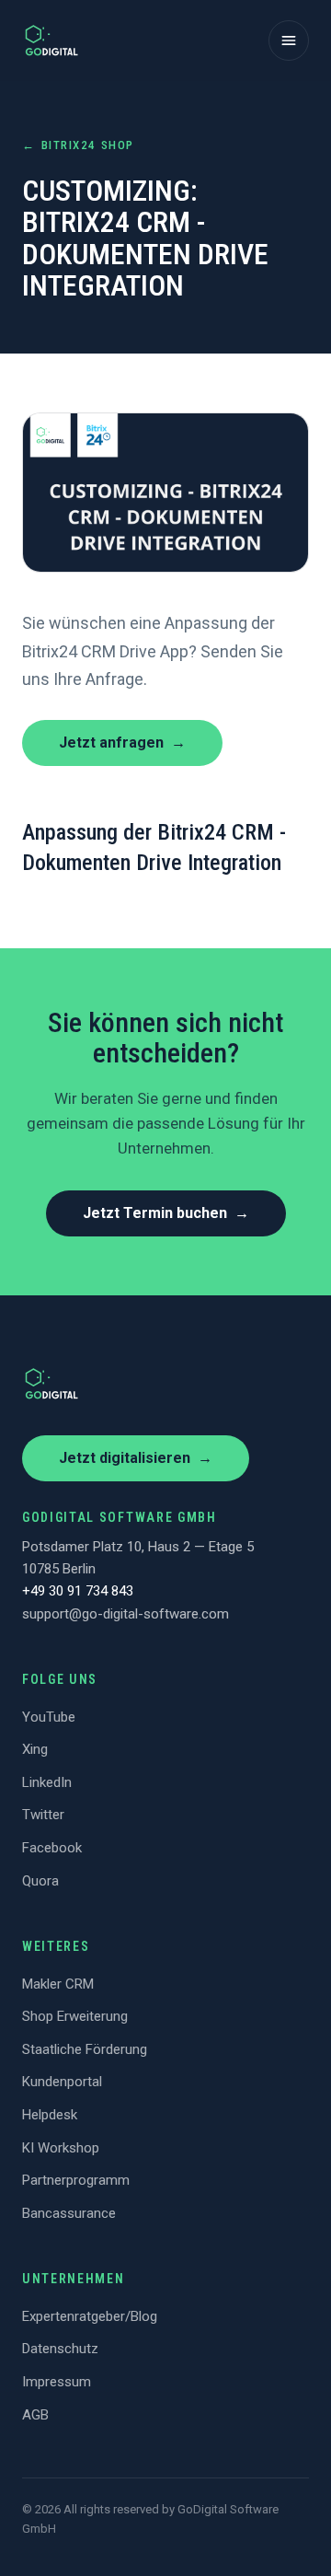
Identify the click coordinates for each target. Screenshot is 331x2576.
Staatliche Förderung (85, 2049)
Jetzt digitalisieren (136, 1458)
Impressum (57, 2382)
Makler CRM (58, 1984)
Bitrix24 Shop (78, 145)
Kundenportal (62, 2082)
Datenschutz (60, 2349)
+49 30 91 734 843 (78, 1591)
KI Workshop (61, 2148)
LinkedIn (47, 1782)
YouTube (49, 1717)
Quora (40, 1881)
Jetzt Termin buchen (166, 1213)
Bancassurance (69, 2213)
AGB (35, 2415)
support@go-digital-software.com (126, 1614)
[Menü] (289, 41)
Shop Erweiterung (75, 2016)
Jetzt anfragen (122, 743)
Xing (35, 1749)
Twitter (43, 1815)
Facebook (52, 1848)
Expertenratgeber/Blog (90, 2316)
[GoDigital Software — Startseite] (51, 41)
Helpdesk (50, 2115)
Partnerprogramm (76, 2180)
